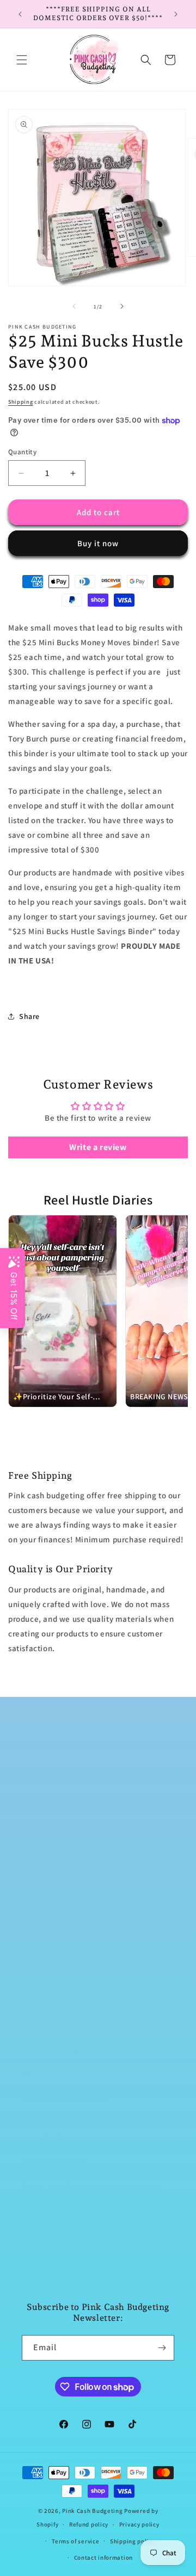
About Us (38, 2074)
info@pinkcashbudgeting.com (105, 2186)
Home (32, 1926)
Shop (31, 1951)
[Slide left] (74, 306)
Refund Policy (47, 1795)
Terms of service (75, 2541)
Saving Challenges (54, 2049)
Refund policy (89, 2524)
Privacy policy (139, 2524)
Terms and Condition (59, 1820)
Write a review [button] (98, 1147)
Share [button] (29, 1016)
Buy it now (98, 543)
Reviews (36, 1869)
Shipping (21, 402)
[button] (22, 60)
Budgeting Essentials (59, 2025)
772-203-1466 (62, 2163)
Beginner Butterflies (58, 2000)
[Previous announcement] (20, 14)
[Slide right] (122, 306)
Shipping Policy (50, 1844)
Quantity (22, 452)
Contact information (103, 2558)
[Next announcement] (176, 14)
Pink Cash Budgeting (92, 2511)
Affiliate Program (52, 1976)
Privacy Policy (47, 1771)
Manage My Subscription (65, 2099)
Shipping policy (133, 2541)
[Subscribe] (162, 2348)
